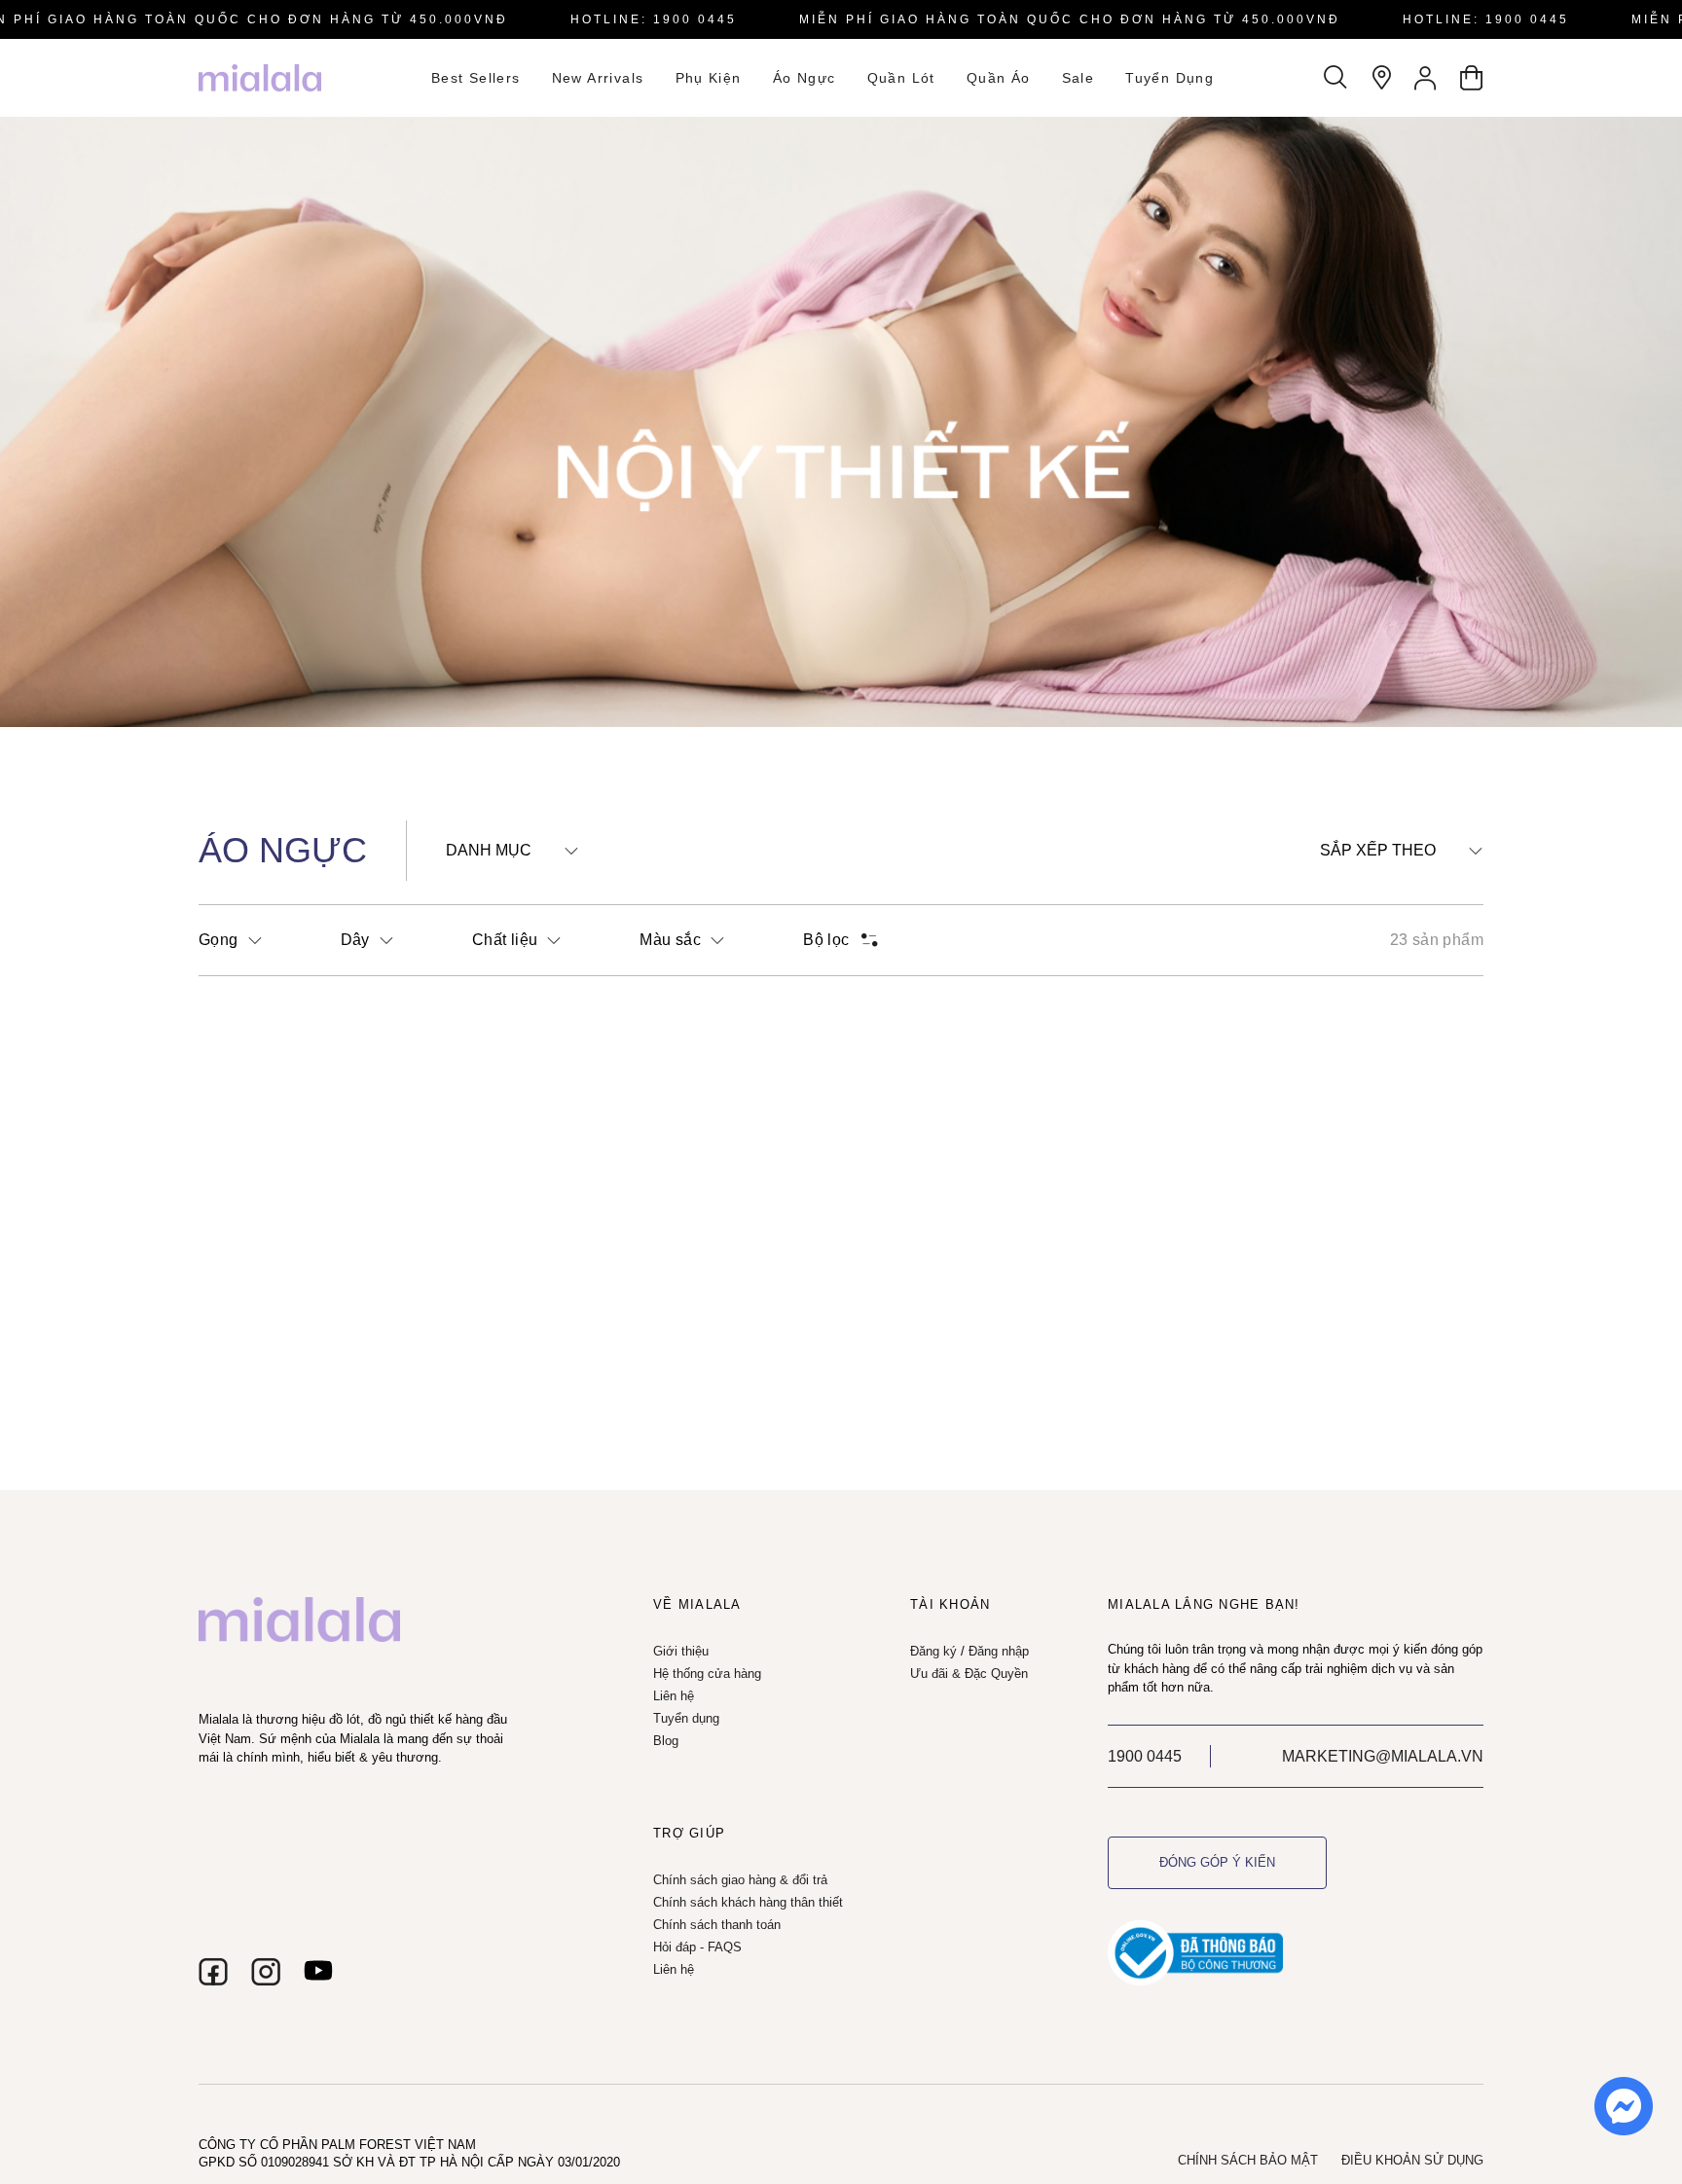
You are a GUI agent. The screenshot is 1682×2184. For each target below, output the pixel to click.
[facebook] (213, 1972)
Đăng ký (933, 1651)
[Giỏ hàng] (1471, 78)
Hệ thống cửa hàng (707, 1674)
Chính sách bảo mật (1248, 2160)
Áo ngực (804, 78)
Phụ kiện (709, 78)
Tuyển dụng (1170, 78)
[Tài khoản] (1426, 78)
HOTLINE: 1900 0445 (654, 19)
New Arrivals (598, 78)
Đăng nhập (999, 1651)
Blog (666, 1741)
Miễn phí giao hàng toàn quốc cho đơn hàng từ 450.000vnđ (1070, 19)
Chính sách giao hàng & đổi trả (740, 1880)
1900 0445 (1145, 1756)
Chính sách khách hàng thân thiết (748, 1902)
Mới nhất (1361, 886)
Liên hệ (674, 1696)
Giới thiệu (681, 1651)
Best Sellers (476, 78)
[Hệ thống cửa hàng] (1381, 78)
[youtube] (318, 1972)
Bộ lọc (826, 940)
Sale (1079, 78)
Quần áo (999, 78)
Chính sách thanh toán (717, 1925)
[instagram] (266, 1972)
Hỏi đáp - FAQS (697, 1947)
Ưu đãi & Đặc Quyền (969, 1674)
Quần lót (901, 78)
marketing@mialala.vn (1383, 1756)
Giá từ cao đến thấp (1399, 980)
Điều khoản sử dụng (1412, 2160)
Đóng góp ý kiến (1217, 1862)
